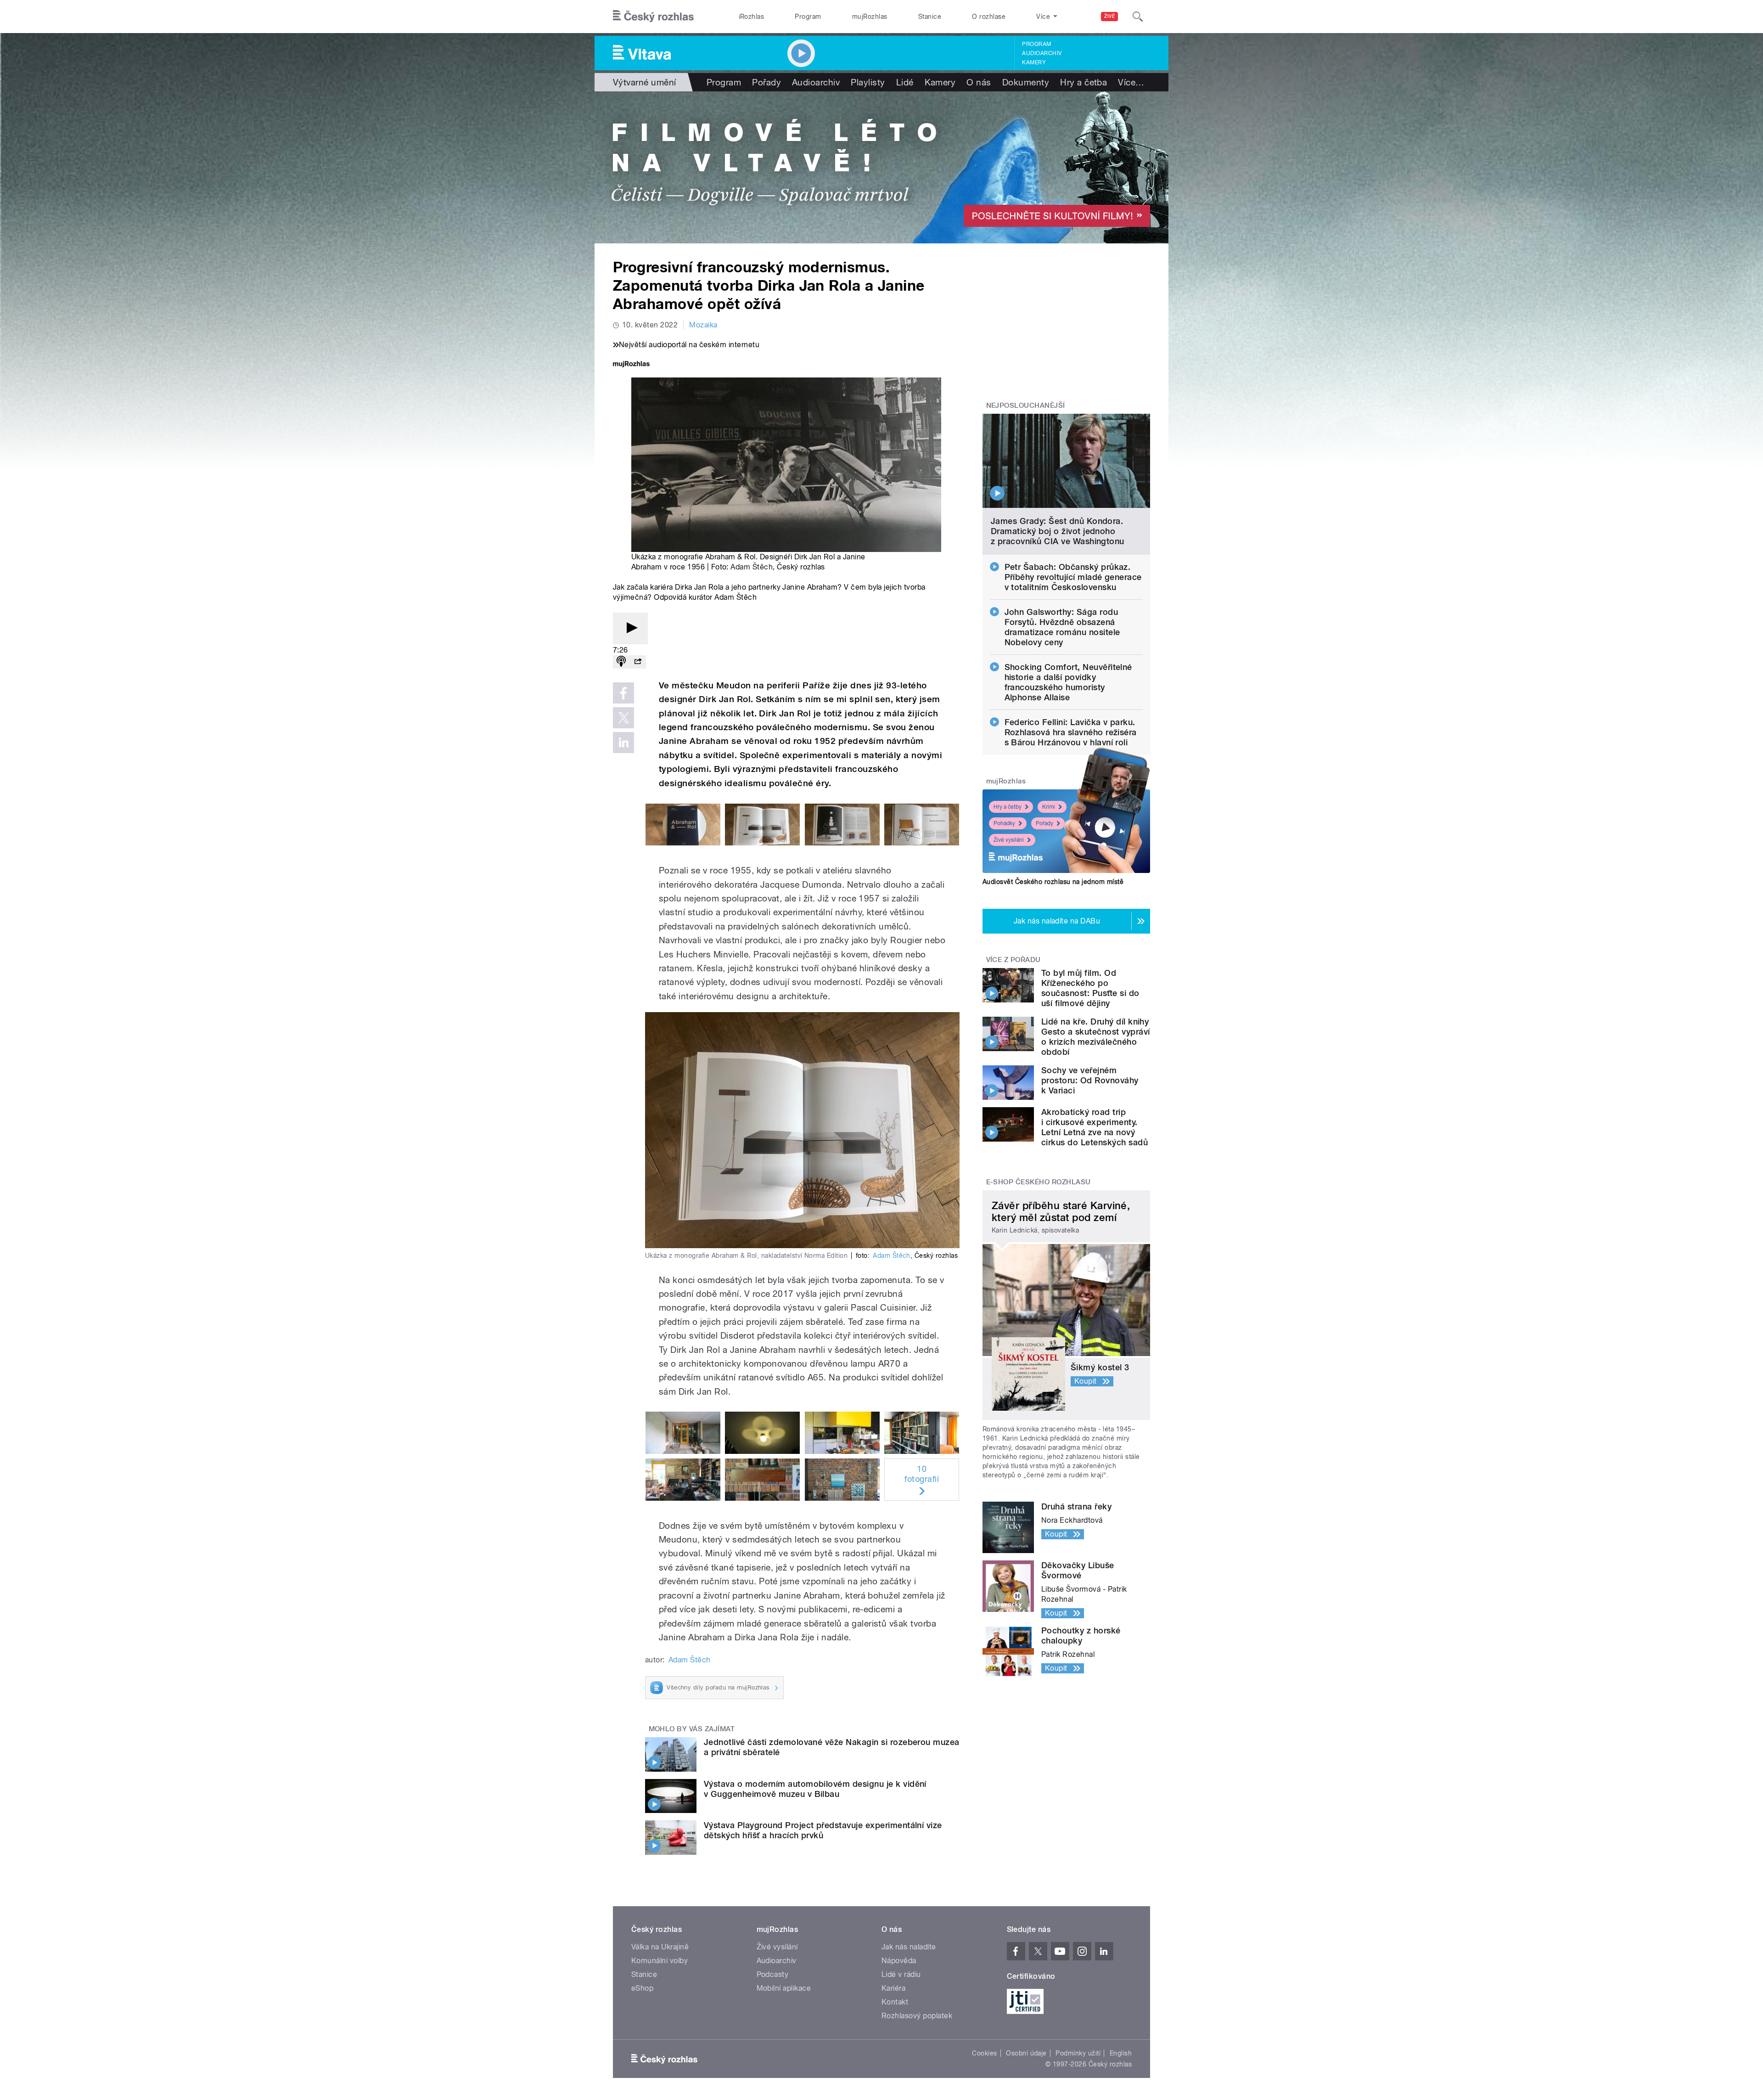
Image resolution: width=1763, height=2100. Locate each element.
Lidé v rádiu (901, 1974)
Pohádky (1004, 823)
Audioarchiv (1042, 53)
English (1121, 2053)
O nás (979, 82)
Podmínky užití (1078, 2053)
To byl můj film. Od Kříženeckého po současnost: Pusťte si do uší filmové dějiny (1090, 988)
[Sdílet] (638, 662)
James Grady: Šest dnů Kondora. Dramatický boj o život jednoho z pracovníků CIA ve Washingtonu (1058, 531)
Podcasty (773, 1974)
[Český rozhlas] (653, 17)
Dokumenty (1026, 82)
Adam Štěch (752, 567)
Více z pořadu (1013, 960)
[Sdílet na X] (623, 718)
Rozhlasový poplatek (917, 2016)
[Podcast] (621, 662)
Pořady (766, 82)
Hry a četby (1008, 807)
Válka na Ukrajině (660, 1947)
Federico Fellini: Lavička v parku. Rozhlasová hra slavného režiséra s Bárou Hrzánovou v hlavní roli (1071, 732)
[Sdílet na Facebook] (623, 693)
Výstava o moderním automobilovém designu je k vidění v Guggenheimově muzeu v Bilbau (815, 1789)
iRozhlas (752, 17)
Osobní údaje (1026, 2053)
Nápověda (899, 1961)
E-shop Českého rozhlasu (1039, 1182)
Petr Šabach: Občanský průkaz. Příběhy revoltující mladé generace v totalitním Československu (1073, 577)
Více (1131, 82)
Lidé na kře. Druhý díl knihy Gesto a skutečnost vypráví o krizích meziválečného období (1095, 1037)
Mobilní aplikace (784, 1988)
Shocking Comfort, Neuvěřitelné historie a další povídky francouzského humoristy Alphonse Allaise (1068, 682)
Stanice (930, 17)
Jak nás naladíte (909, 1947)
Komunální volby (660, 1961)
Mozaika (703, 325)
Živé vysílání (1009, 840)
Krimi (1049, 807)
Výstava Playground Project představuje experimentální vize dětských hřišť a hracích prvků (823, 1830)
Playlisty (868, 82)
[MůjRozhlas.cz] (631, 365)
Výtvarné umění (645, 82)
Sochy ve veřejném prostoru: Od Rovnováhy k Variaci (1090, 1080)
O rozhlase (989, 17)
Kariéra (893, 1988)
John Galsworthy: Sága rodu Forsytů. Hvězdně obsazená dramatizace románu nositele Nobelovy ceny (1062, 627)
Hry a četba (1084, 82)
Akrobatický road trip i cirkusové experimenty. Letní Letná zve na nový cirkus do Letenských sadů (1095, 1127)
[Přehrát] (630, 628)
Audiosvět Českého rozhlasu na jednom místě (1053, 882)
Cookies (984, 2053)
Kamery (1034, 62)
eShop (642, 1988)
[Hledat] (1138, 17)
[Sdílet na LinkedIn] (623, 743)
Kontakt (895, 2002)
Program (808, 17)
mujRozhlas (870, 17)
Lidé (905, 82)
